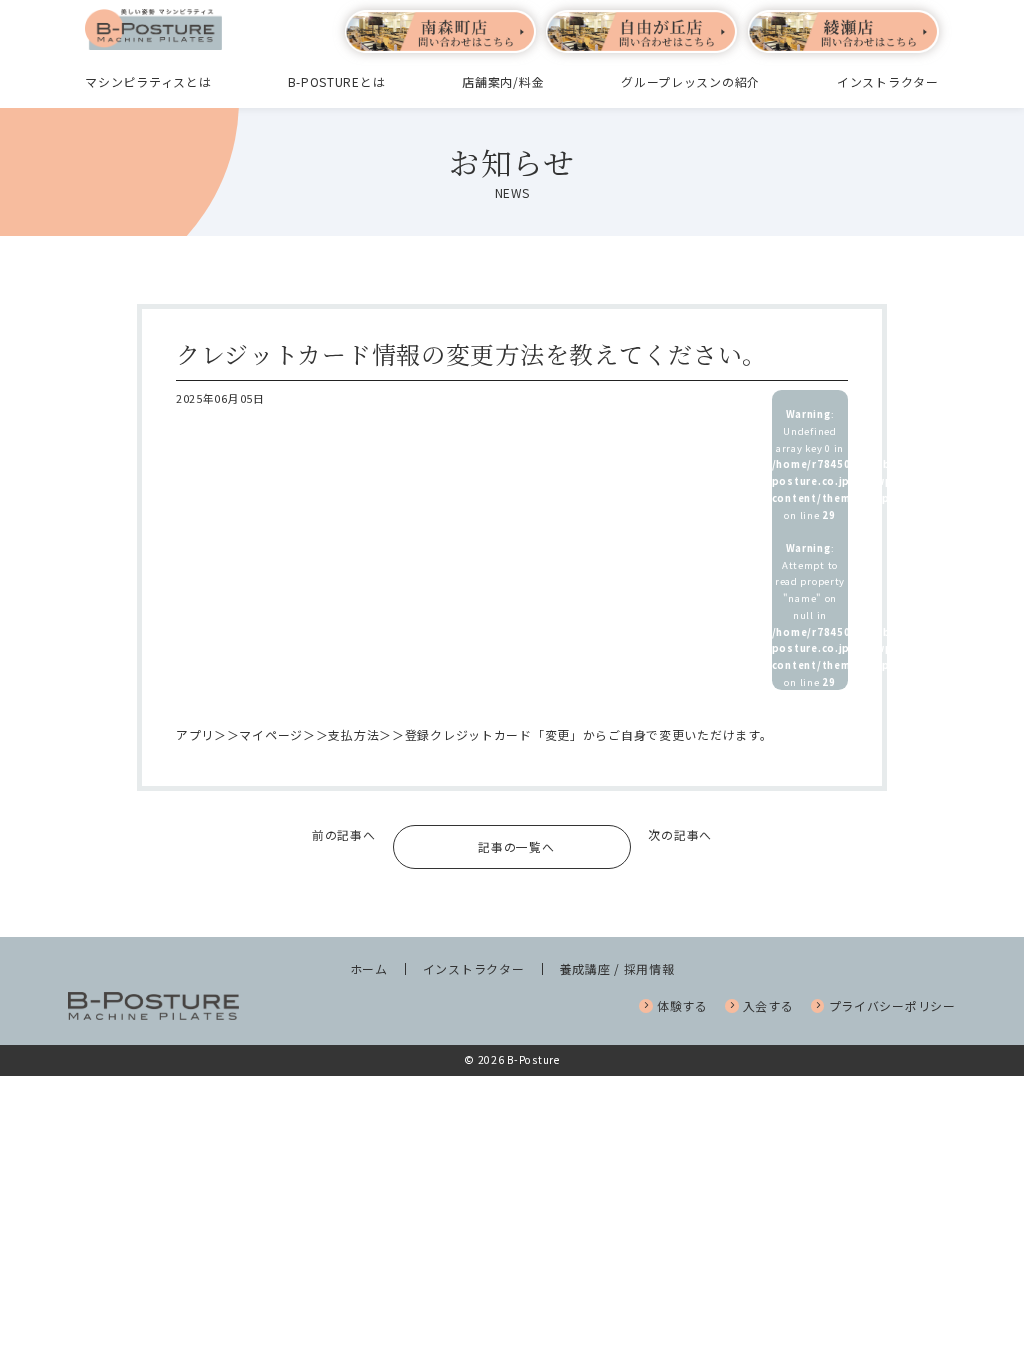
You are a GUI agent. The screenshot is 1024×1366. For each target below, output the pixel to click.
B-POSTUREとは (336, 81)
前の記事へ (344, 834)
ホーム (369, 968)
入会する (768, 1005)
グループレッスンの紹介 (690, 81)
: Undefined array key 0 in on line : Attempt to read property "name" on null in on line (810, 548)
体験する (682, 1005)
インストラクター (888, 81)
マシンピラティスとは (148, 81)
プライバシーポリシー (892, 1005)
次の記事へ (680, 834)
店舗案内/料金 (503, 81)
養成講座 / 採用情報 (617, 968)
